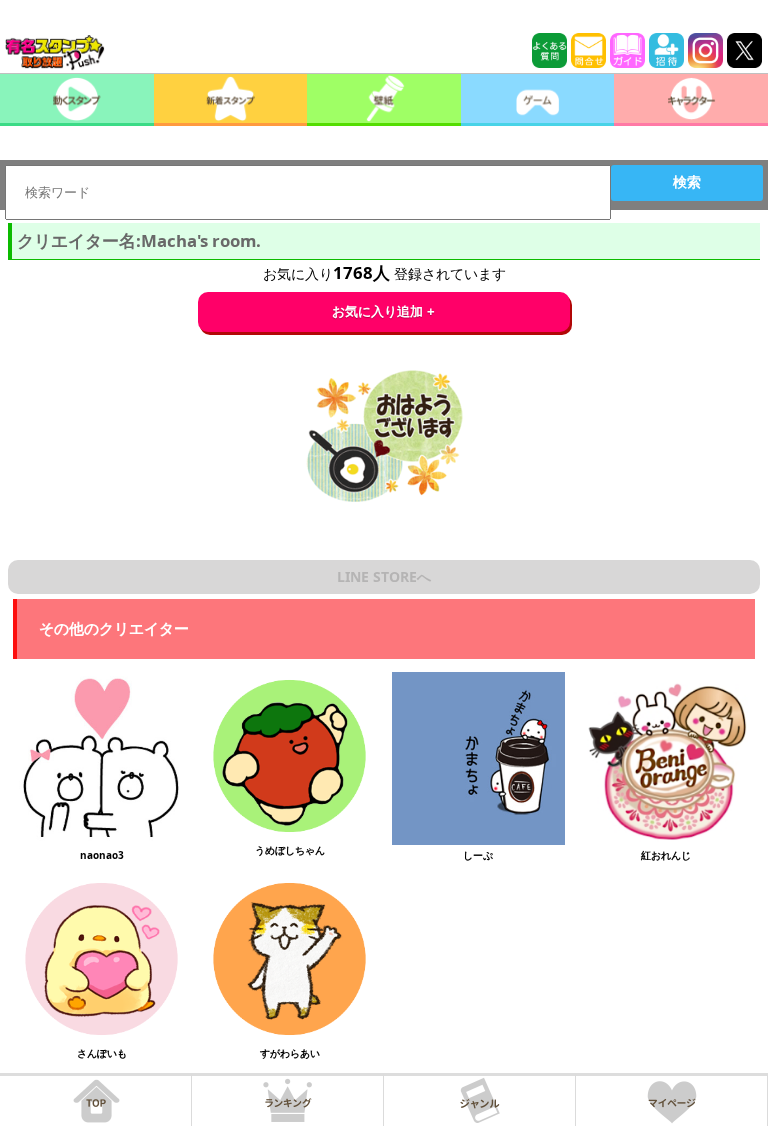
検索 (687, 182)
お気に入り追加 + (383, 311)
